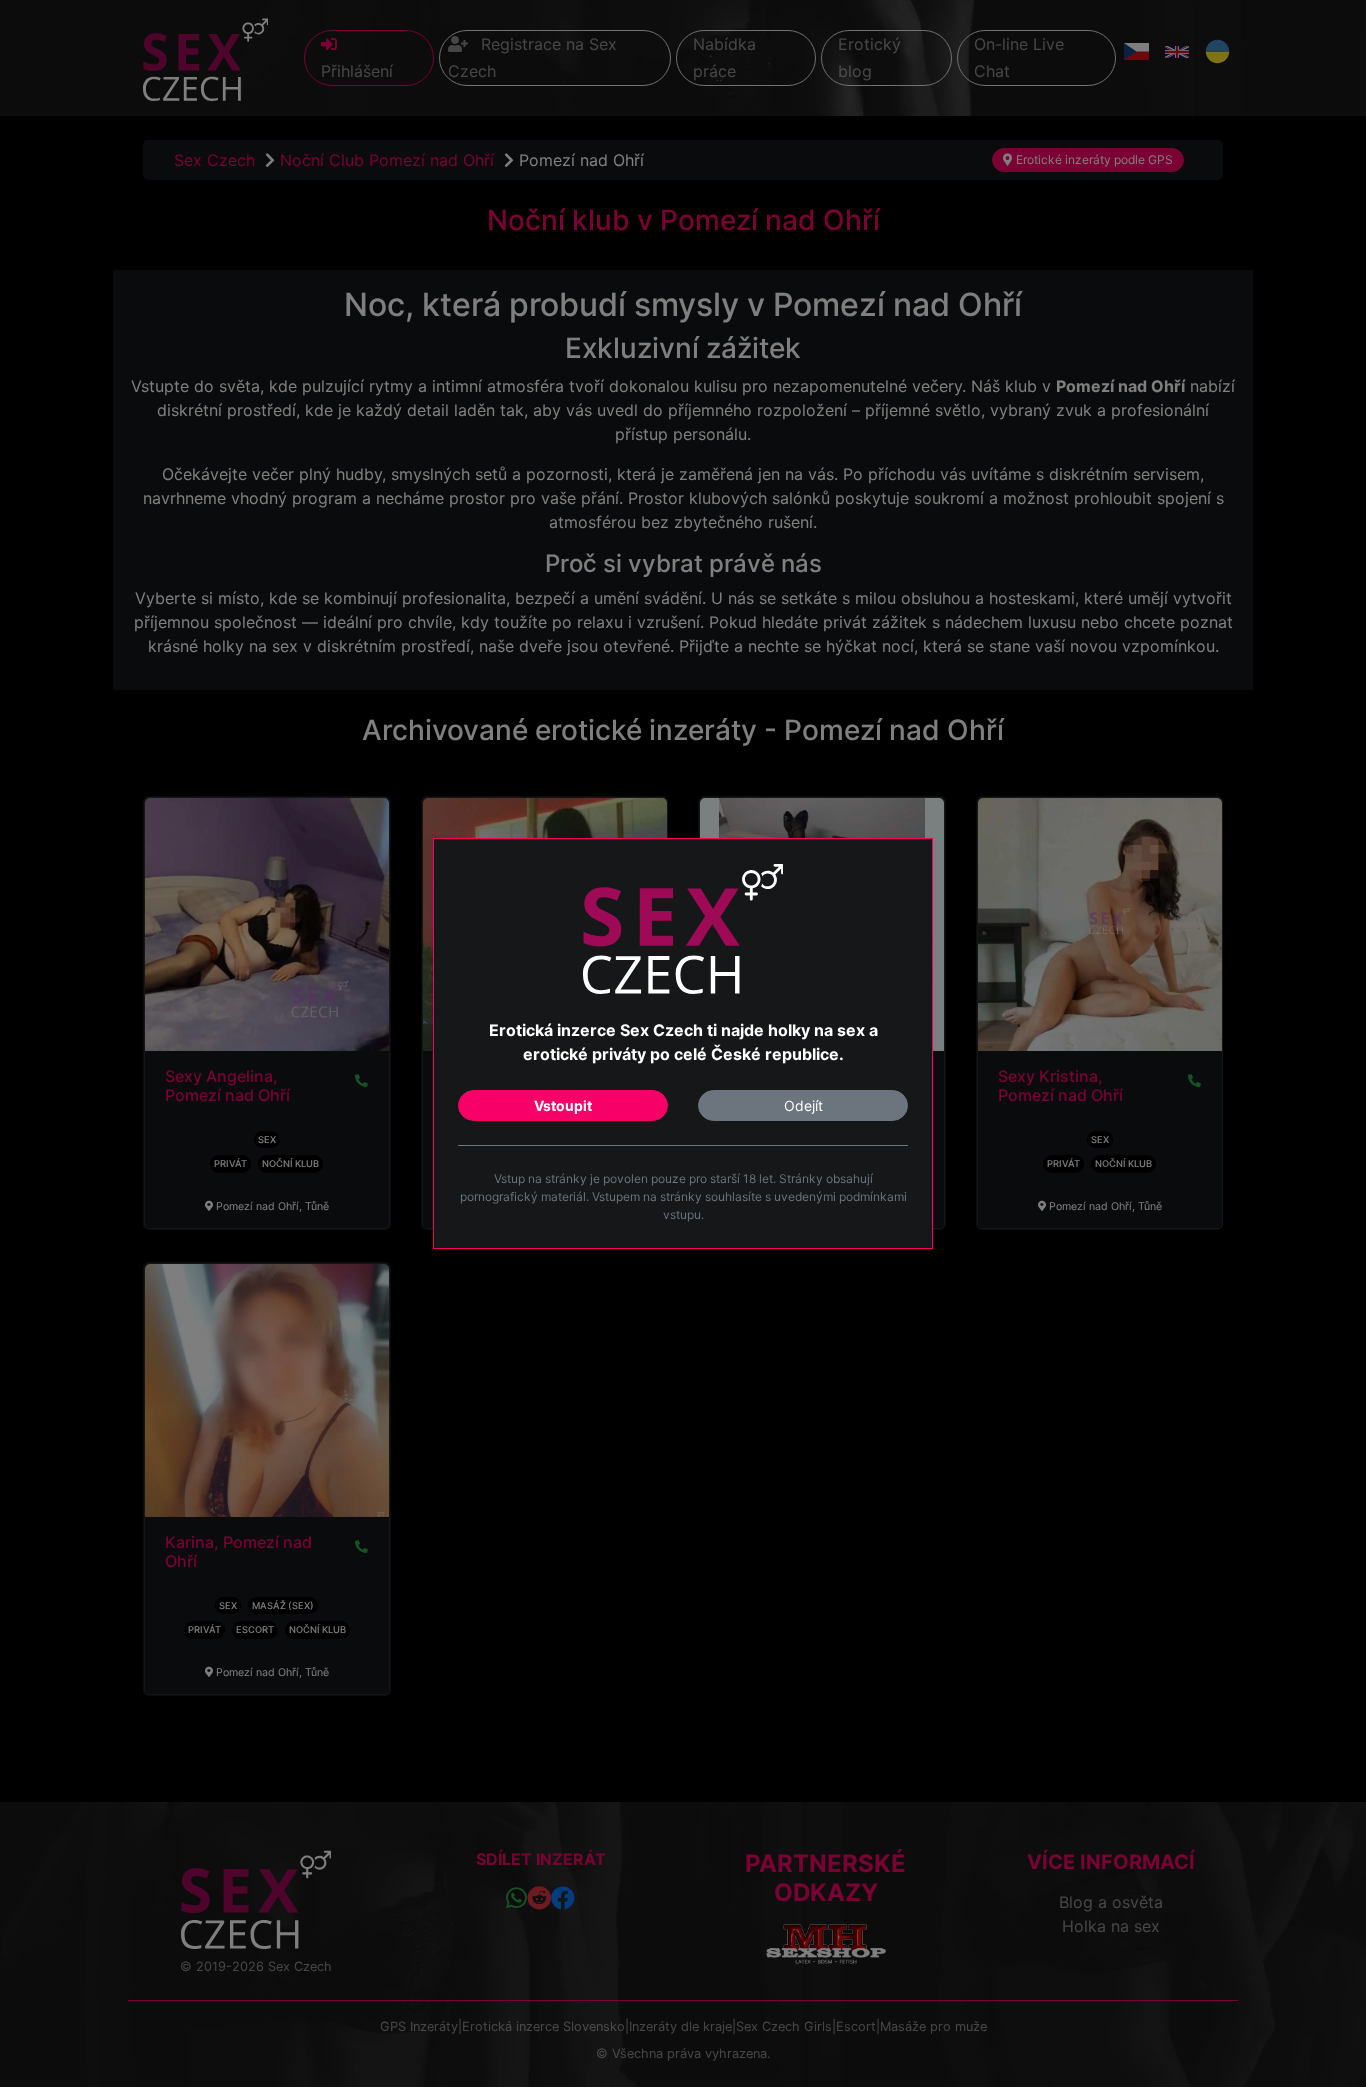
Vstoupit (563, 1105)
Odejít (803, 1105)
